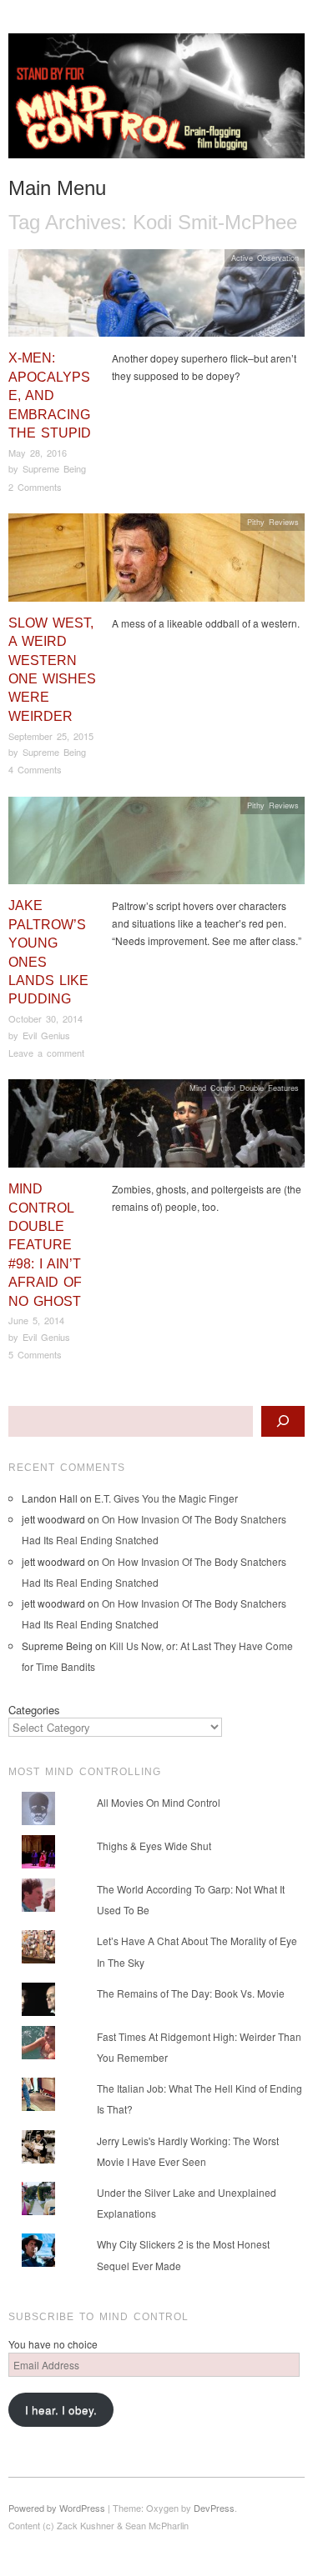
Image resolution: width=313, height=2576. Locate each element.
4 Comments (35, 769)
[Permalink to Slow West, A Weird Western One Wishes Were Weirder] (156, 562)
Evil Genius (46, 1035)
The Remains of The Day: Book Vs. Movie (191, 1993)
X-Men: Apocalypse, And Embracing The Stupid (50, 395)
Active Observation (265, 258)
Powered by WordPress (57, 2508)
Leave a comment (46, 1053)
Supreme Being (54, 468)
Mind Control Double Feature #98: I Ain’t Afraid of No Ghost (45, 1245)
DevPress (214, 2508)
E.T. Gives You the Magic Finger (166, 1498)
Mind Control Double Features (244, 1088)
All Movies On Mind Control (159, 1802)
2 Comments (35, 487)
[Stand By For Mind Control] (156, 102)
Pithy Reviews (273, 522)
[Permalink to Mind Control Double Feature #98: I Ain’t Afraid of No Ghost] (156, 1128)
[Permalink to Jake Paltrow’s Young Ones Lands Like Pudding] (156, 845)
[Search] (283, 1421)
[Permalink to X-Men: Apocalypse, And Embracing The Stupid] (156, 297)
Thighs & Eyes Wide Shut (154, 1846)
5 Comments (35, 1354)
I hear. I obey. (61, 2410)
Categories (34, 1710)
